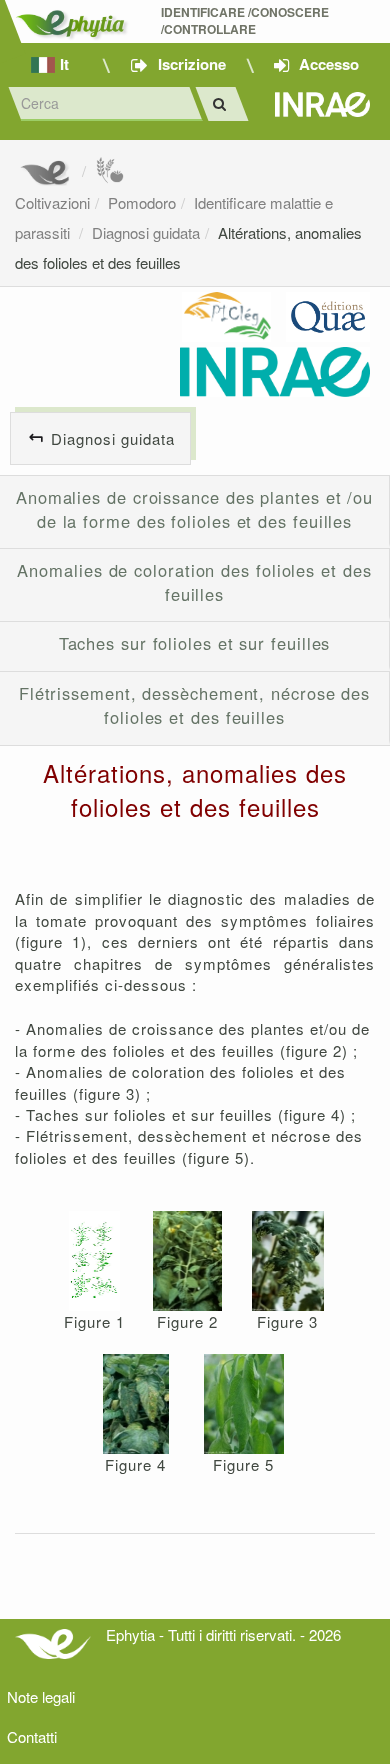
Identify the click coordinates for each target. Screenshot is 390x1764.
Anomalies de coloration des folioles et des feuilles (194, 582)
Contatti (32, 1736)
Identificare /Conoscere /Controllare (246, 21)
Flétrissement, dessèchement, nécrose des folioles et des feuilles (194, 705)
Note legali (41, 1696)
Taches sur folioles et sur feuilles (195, 643)
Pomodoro (142, 202)
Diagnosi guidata (146, 232)
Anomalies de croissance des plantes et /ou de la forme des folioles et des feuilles (194, 509)
